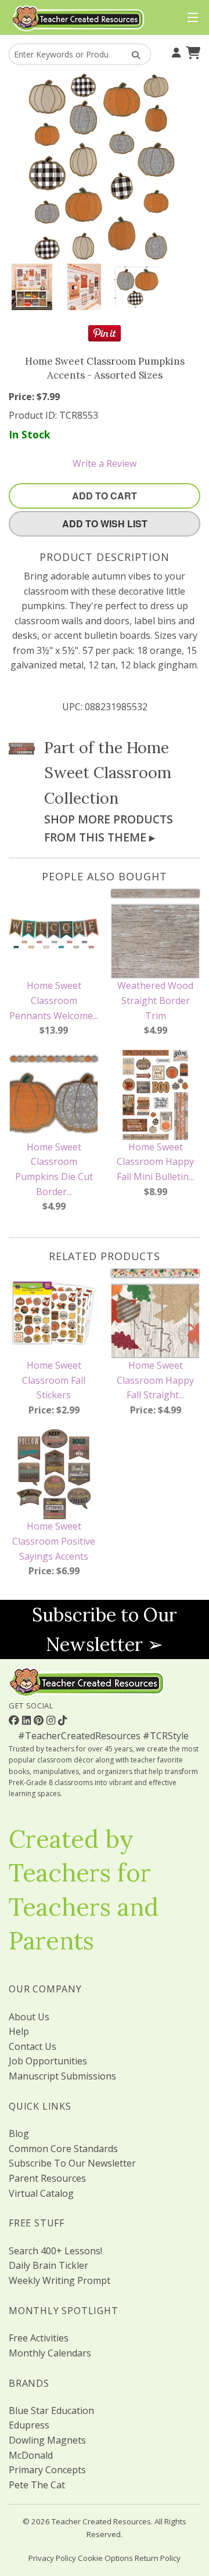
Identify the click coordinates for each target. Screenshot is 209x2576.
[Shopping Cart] (192, 52)
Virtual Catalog (41, 2193)
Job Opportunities (48, 2061)
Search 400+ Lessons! (55, 2251)
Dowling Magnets (47, 2440)
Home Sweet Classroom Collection (108, 772)
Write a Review (105, 463)
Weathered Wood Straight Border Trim (155, 1000)
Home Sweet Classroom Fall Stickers (54, 1380)
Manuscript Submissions (62, 2076)
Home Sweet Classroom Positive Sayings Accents (54, 1541)
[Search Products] (132, 54)
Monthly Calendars (50, 2353)
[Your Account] (175, 52)
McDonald (31, 2455)
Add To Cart (105, 496)
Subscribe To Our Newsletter (72, 2163)
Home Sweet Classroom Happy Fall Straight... (155, 1380)
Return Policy (158, 2558)
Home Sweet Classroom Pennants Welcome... (54, 1000)
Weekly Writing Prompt (60, 2280)
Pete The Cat (37, 2485)
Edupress (29, 2425)
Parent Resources (47, 2178)
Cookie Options (105, 2558)
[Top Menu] (190, 18)
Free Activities (39, 2338)
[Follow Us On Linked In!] (28, 1720)
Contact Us (33, 2046)
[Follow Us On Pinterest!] (40, 1720)
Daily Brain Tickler (48, 2265)
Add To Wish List (105, 524)
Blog (19, 2134)
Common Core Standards (63, 2149)
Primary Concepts (47, 2470)
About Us (29, 2017)
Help (19, 2031)
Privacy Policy (52, 2558)
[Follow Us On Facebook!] (15, 1720)
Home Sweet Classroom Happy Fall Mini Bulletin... (155, 1162)
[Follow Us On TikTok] (62, 1720)
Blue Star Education (51, 2410)
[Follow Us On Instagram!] (52, 1720)
